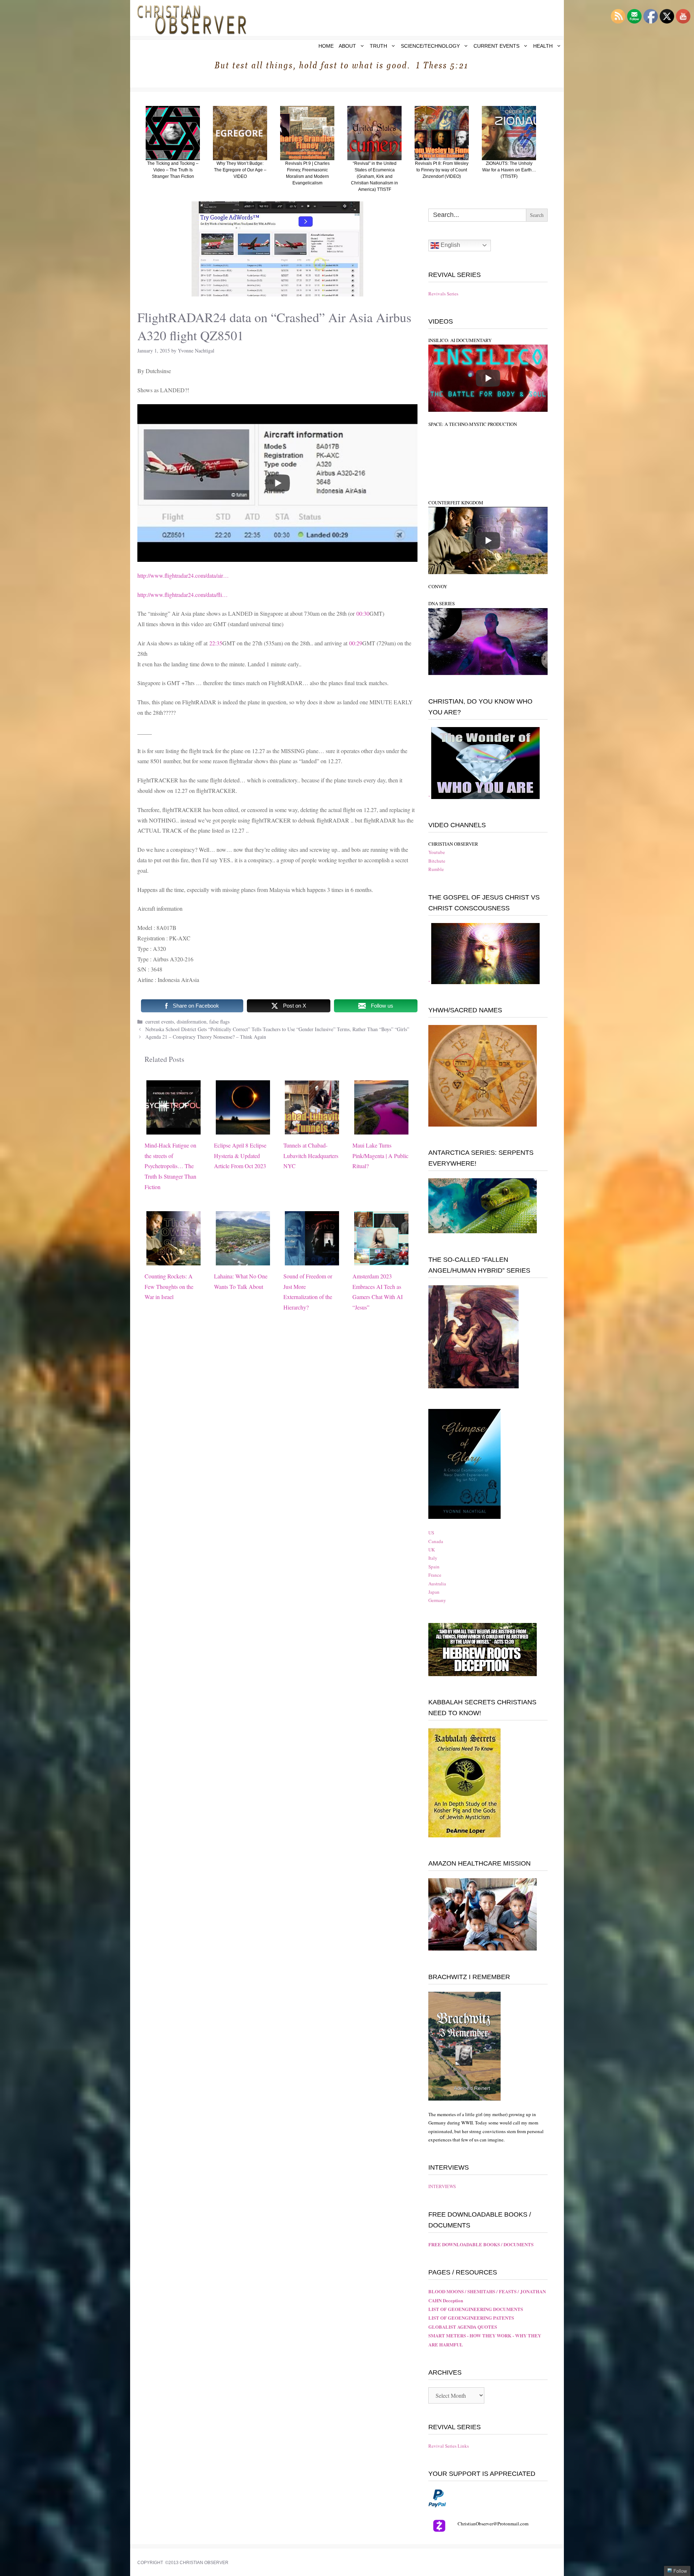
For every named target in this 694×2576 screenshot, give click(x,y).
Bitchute (437, 861)
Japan (434, 1592)
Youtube (437, 852)
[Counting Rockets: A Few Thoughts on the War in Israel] (173, 1260)
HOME (326, 46)
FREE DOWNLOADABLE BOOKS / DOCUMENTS (481, 2244)
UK (432, 1550)
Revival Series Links (449, 2446)
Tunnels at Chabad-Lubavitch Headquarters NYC (311, 1156)
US (431, 1533)
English (450, 245)
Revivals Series (443, 294)
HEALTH (543, 46)
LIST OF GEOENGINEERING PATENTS (471, 2318)
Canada (436, 1541)
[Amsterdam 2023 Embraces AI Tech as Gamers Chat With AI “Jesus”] (381, 1260)
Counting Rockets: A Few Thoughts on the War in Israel (169, 1287)
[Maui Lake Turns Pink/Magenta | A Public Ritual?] (381, 1129)
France (435, 1575)
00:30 (363, 613)
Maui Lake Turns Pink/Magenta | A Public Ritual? (380, 1156)
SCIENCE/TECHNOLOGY (430, 46)
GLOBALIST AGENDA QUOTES (463, 2327)
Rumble (436, 869)
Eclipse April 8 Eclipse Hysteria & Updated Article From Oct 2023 (240, 1156)
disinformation (192, 1022)
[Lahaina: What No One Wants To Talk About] (243, 1260)
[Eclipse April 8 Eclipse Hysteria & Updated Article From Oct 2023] (243, 1129)
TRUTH (378, 46)
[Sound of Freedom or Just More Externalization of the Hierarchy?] (312, 1260)
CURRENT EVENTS (496, 46)
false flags (219, 1022)
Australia (437, 1584)
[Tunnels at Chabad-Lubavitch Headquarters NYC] (312, 1129)
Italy (433, 1558)
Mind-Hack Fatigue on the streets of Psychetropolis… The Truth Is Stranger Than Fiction (170, 1166)
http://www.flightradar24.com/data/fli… (183, 595)
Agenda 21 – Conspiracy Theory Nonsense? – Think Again (206, 1037)
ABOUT (347, 46)
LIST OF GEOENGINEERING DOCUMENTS (476, 2309)
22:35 (216, 643)
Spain (434, 1567)
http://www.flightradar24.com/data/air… (183, 575)
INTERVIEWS (442, 2186)
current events (160, 1022)
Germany (437, 1600)
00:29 (356, 643)
